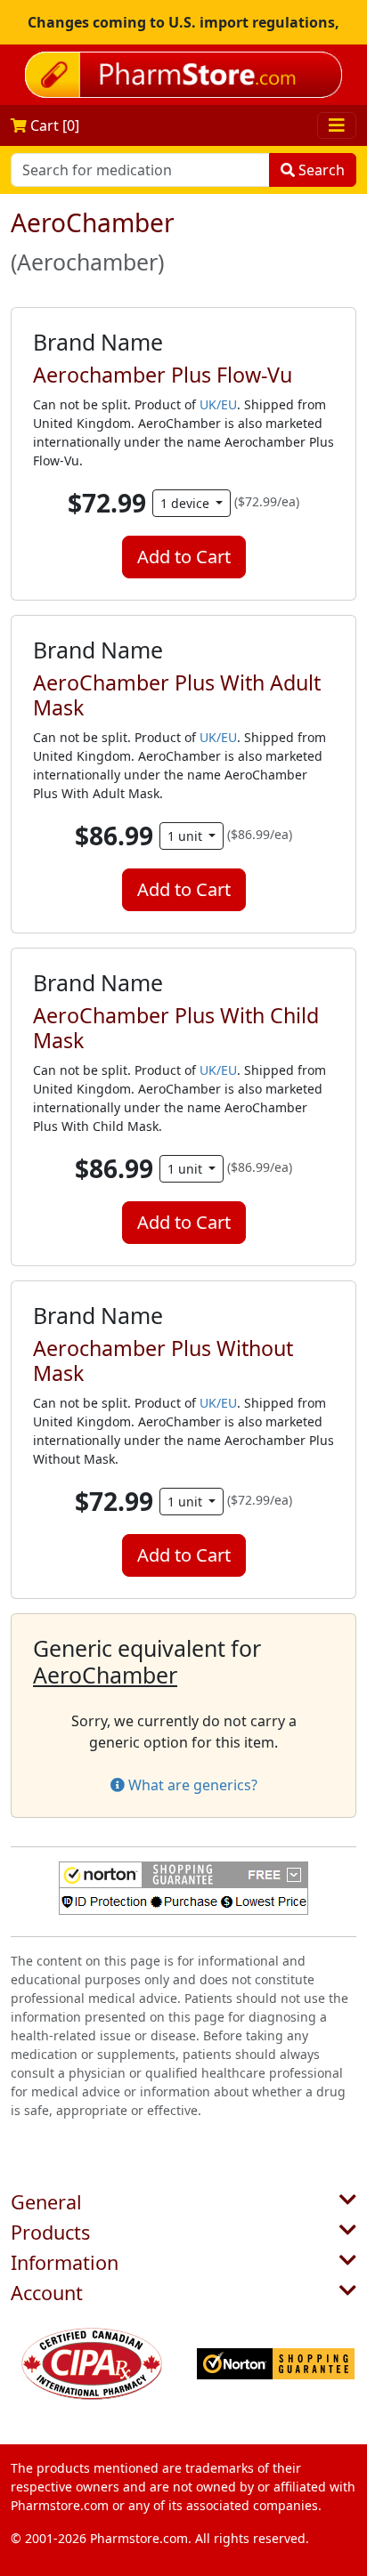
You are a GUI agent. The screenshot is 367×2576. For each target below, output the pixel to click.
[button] (183, 1888)
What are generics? (191, 1785)
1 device (187, 503)
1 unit (187, 836)
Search (320, 170)
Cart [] (53, 125)
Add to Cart (184, 557)
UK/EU (218, 404)
